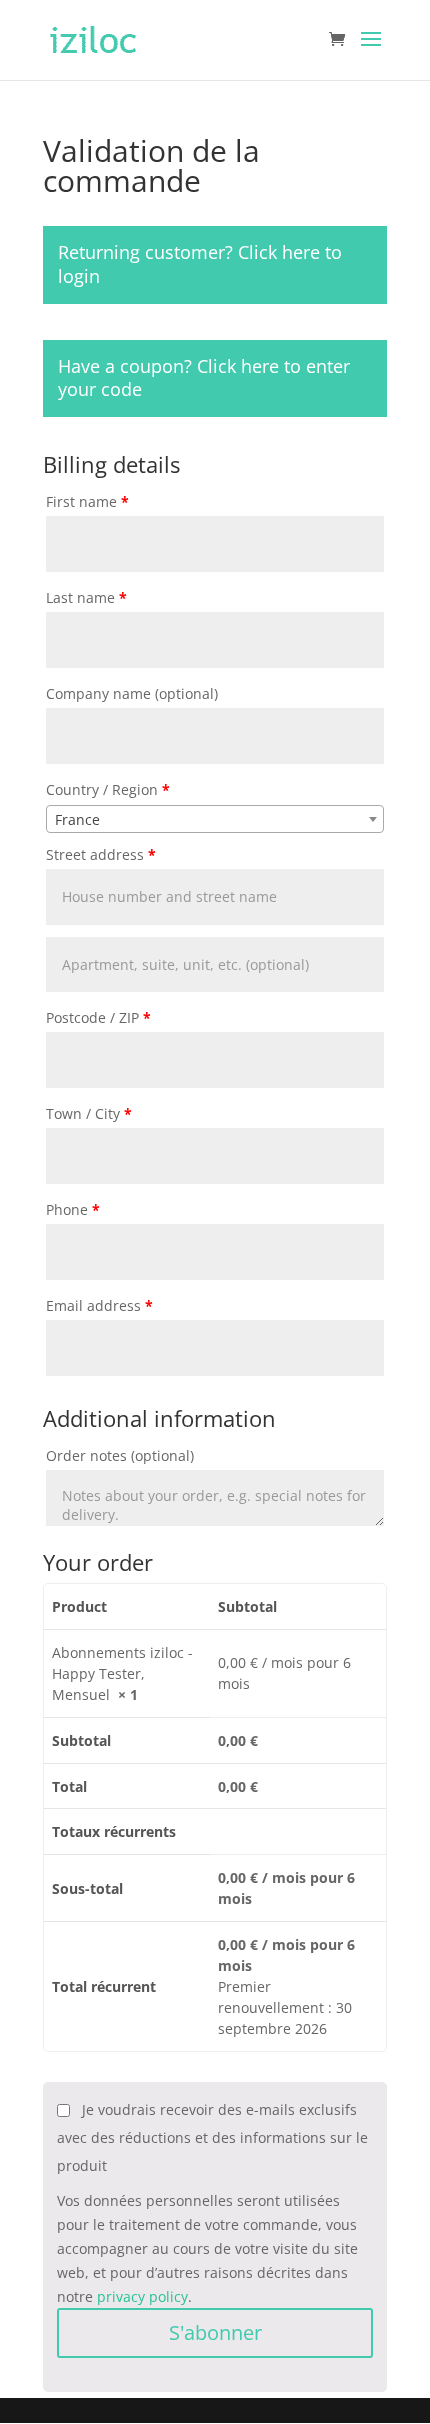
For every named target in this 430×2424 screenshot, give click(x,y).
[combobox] (215, 819)
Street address (101, 854)
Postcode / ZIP (98, 1017)
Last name (86, 597)
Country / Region (108, 789)
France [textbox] (77, 819)
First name (87, 501)
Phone (73, 1209)
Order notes (120, 1455)
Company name (132, 693)
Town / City (89, 1113)
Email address (99, 1305)
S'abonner (215, 2332)
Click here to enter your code (204, 378)
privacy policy (142, 2296)
